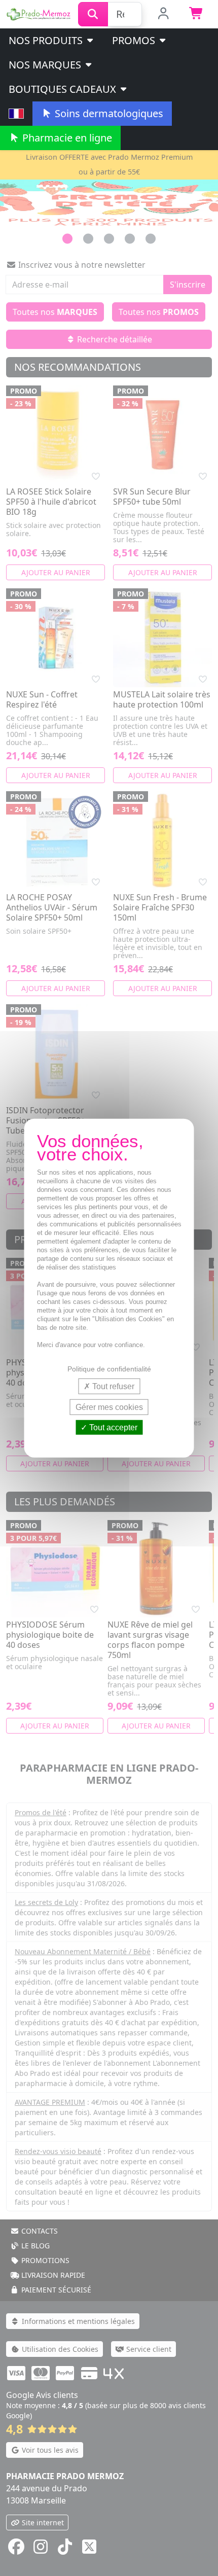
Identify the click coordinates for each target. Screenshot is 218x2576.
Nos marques (46, 65)
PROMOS (135, 40)
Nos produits (47, 40)
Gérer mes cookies (109, 1407)
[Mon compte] (163, 14)
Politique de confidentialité (109, 1368)
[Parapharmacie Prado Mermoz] (39, 13)
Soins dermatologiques (108, 113)
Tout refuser (112, 1386)
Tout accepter (112, 1427)
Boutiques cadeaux (64, 89)
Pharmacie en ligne (66, 138)
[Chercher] (93, 14)
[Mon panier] (196, 14)
